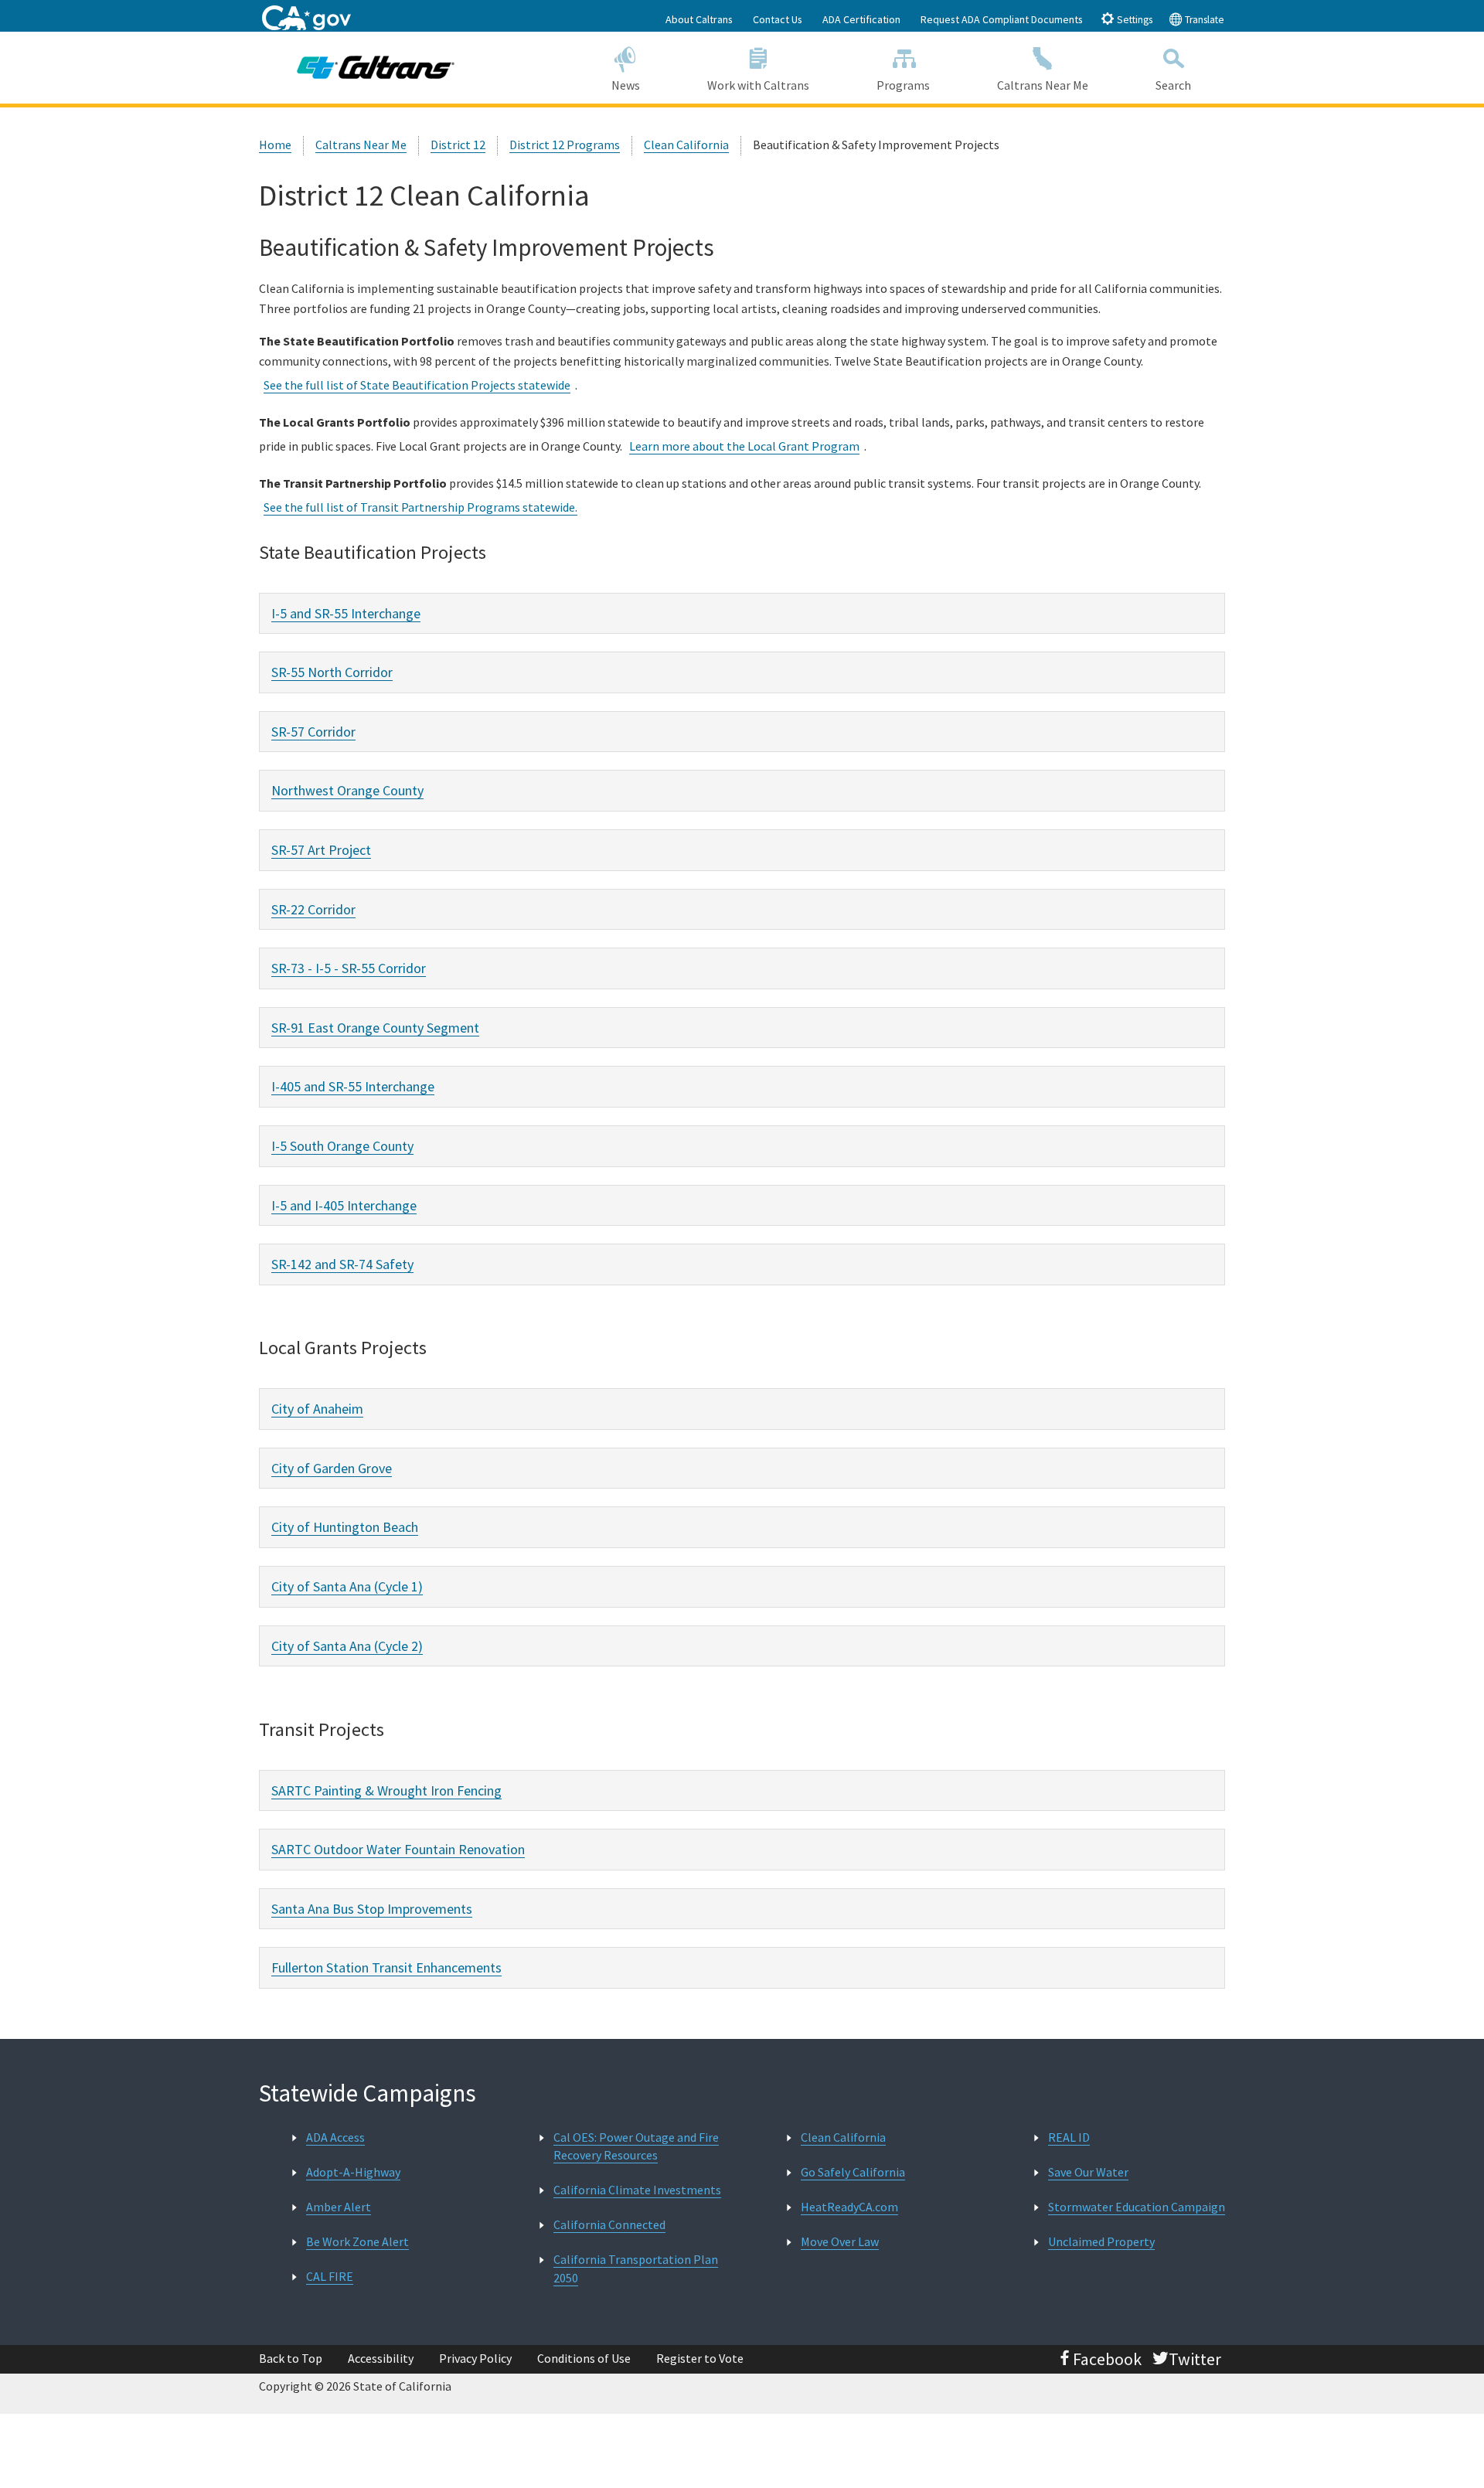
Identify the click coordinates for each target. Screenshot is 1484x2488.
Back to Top (291, 2358)
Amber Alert (339, 2207)
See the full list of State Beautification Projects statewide (417, 385)
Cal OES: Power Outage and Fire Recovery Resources (636, 2146)
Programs (903, 85)
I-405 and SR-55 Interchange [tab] (353, 1086)
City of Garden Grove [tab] (332, 1468)
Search (1173, 85)
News (626, 85)
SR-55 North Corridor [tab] (332, 672)
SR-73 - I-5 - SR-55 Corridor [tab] (349, 968)
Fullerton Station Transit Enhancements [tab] (386, 1967)
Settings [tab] (1133, 20)
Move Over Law (840, 2241)
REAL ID (1069, 2137)
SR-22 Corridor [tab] (313, 909)
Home (275, 145)
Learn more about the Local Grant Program (744, 446)
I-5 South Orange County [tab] (342, 1146)
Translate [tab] (1203, 20)
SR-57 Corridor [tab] (313, 732)
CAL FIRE (330, 2276)
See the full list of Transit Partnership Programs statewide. (420, 507)
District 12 (458, 145)
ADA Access (335, 2137)
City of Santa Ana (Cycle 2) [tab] (347, 1646)
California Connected (609, 2224)
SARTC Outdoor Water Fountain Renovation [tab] (398, 1849)
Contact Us (778, 19)
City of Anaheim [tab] (317, 1409)
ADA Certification (861, 19)
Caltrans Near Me (1043, 85)
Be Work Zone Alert (357, 2241)
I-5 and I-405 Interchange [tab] (344, 1205)
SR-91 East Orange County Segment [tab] (375, 1028)
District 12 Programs (565, 145)
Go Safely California (853, 2172)
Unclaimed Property (1101, 2241)
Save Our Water (1088, 2172)
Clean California (686, 145)
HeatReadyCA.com (849, 2207)
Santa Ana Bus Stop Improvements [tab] (372, 1909)
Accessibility (381, 2358)
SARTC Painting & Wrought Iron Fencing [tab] (386, 1790)
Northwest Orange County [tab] (347, 790)
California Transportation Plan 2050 (636, 2268)
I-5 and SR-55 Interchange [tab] (346, 613)
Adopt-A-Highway (353, 2172)
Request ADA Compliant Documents (1002, 19)
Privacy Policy (475, 2358)
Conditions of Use (584, 2358)
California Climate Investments (637, 2190)
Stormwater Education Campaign (1137, 2207)
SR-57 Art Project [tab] (321, 850)
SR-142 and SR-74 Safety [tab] (342, 1264)
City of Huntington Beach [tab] (345, 1527)
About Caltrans (699, 19)
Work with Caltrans (758, 85)
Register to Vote (700, 2358)
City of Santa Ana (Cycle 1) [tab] (347, 1586)
